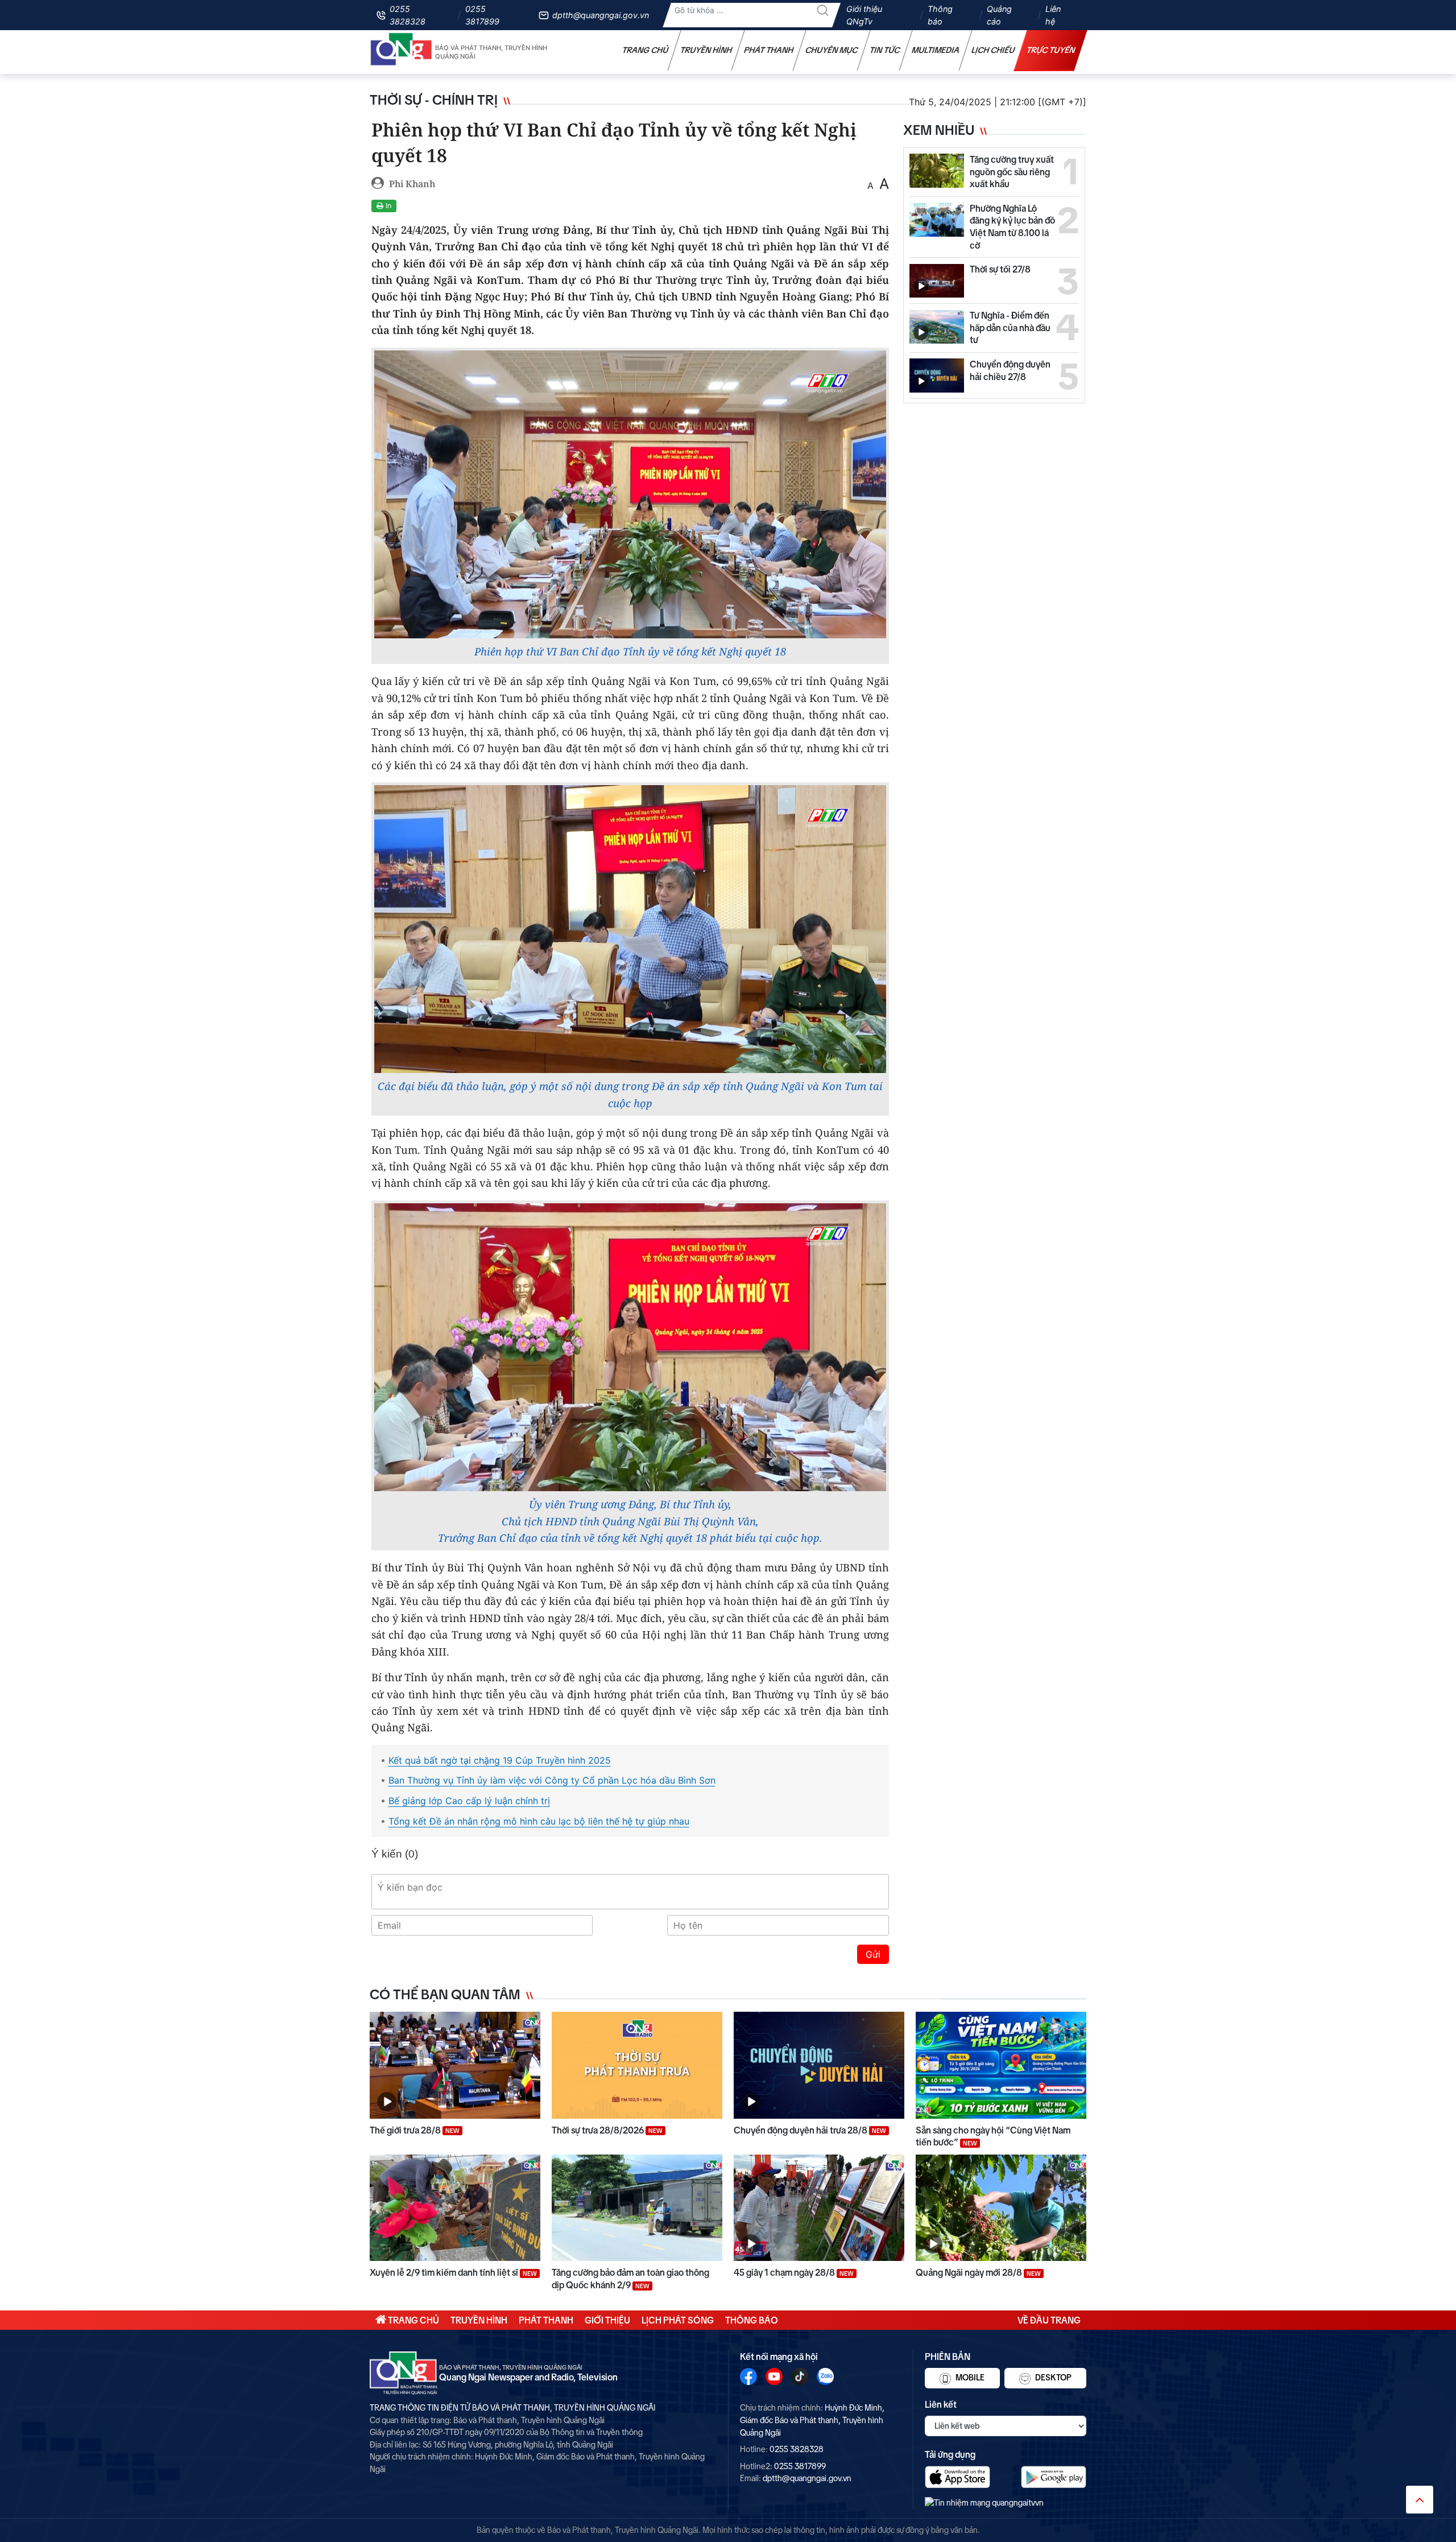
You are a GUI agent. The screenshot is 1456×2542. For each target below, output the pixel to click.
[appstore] (957, 2477)
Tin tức (885, 50)
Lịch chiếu (993, 50)
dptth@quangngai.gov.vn (601, 15)
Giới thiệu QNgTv (864, 15)
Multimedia (936, 50)
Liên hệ (1053, 15)
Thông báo (940, 15)
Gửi (873, 1954)
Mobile (969, 2378)
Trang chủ (646, 50)
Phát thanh (769, 50)
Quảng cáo (999, 15)
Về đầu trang (1049, 2320)
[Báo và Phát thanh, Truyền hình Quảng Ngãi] (402, 52)
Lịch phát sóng (678, 2320)
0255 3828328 (408, 15)
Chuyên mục (832, 50)
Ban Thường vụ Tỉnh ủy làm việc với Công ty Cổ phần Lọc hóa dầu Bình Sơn (552, 1780)
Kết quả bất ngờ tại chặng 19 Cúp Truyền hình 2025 (500, 1760)
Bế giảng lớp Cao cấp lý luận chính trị (469, 1801)
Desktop (1052, 2378)
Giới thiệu (607, 2320)
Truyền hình (706, 50)
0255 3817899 (482, 15)
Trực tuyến (1051, 50)
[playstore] (1054, 2477)
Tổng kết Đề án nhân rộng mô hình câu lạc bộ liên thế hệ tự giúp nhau (539, 1821)
